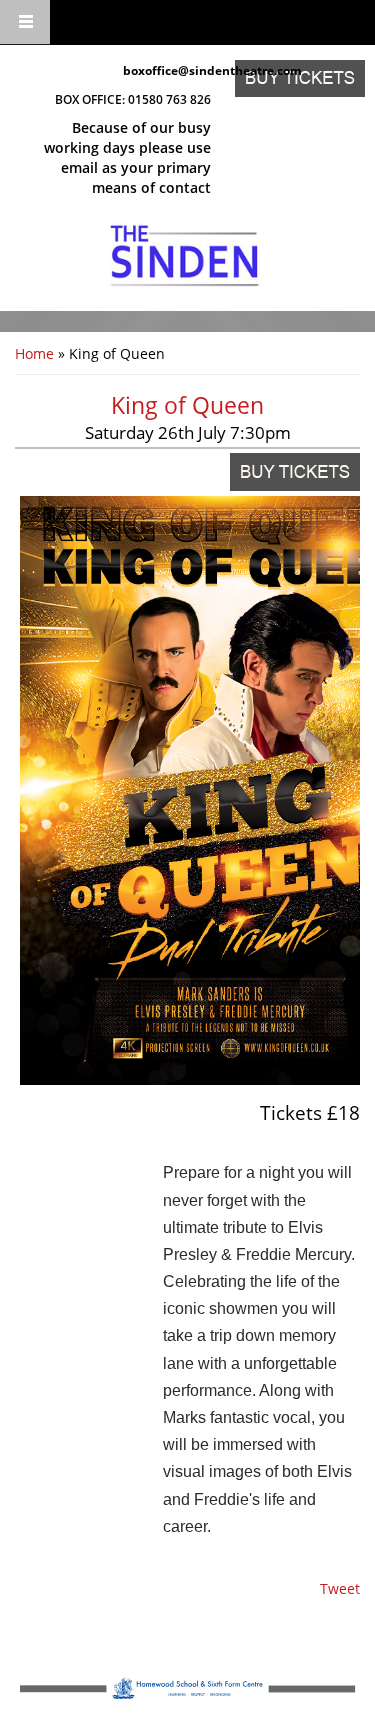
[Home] (185, 256)
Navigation (25, 22)
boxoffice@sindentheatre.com (167, 70)
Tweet (340, 1588)
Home (34, 353)
